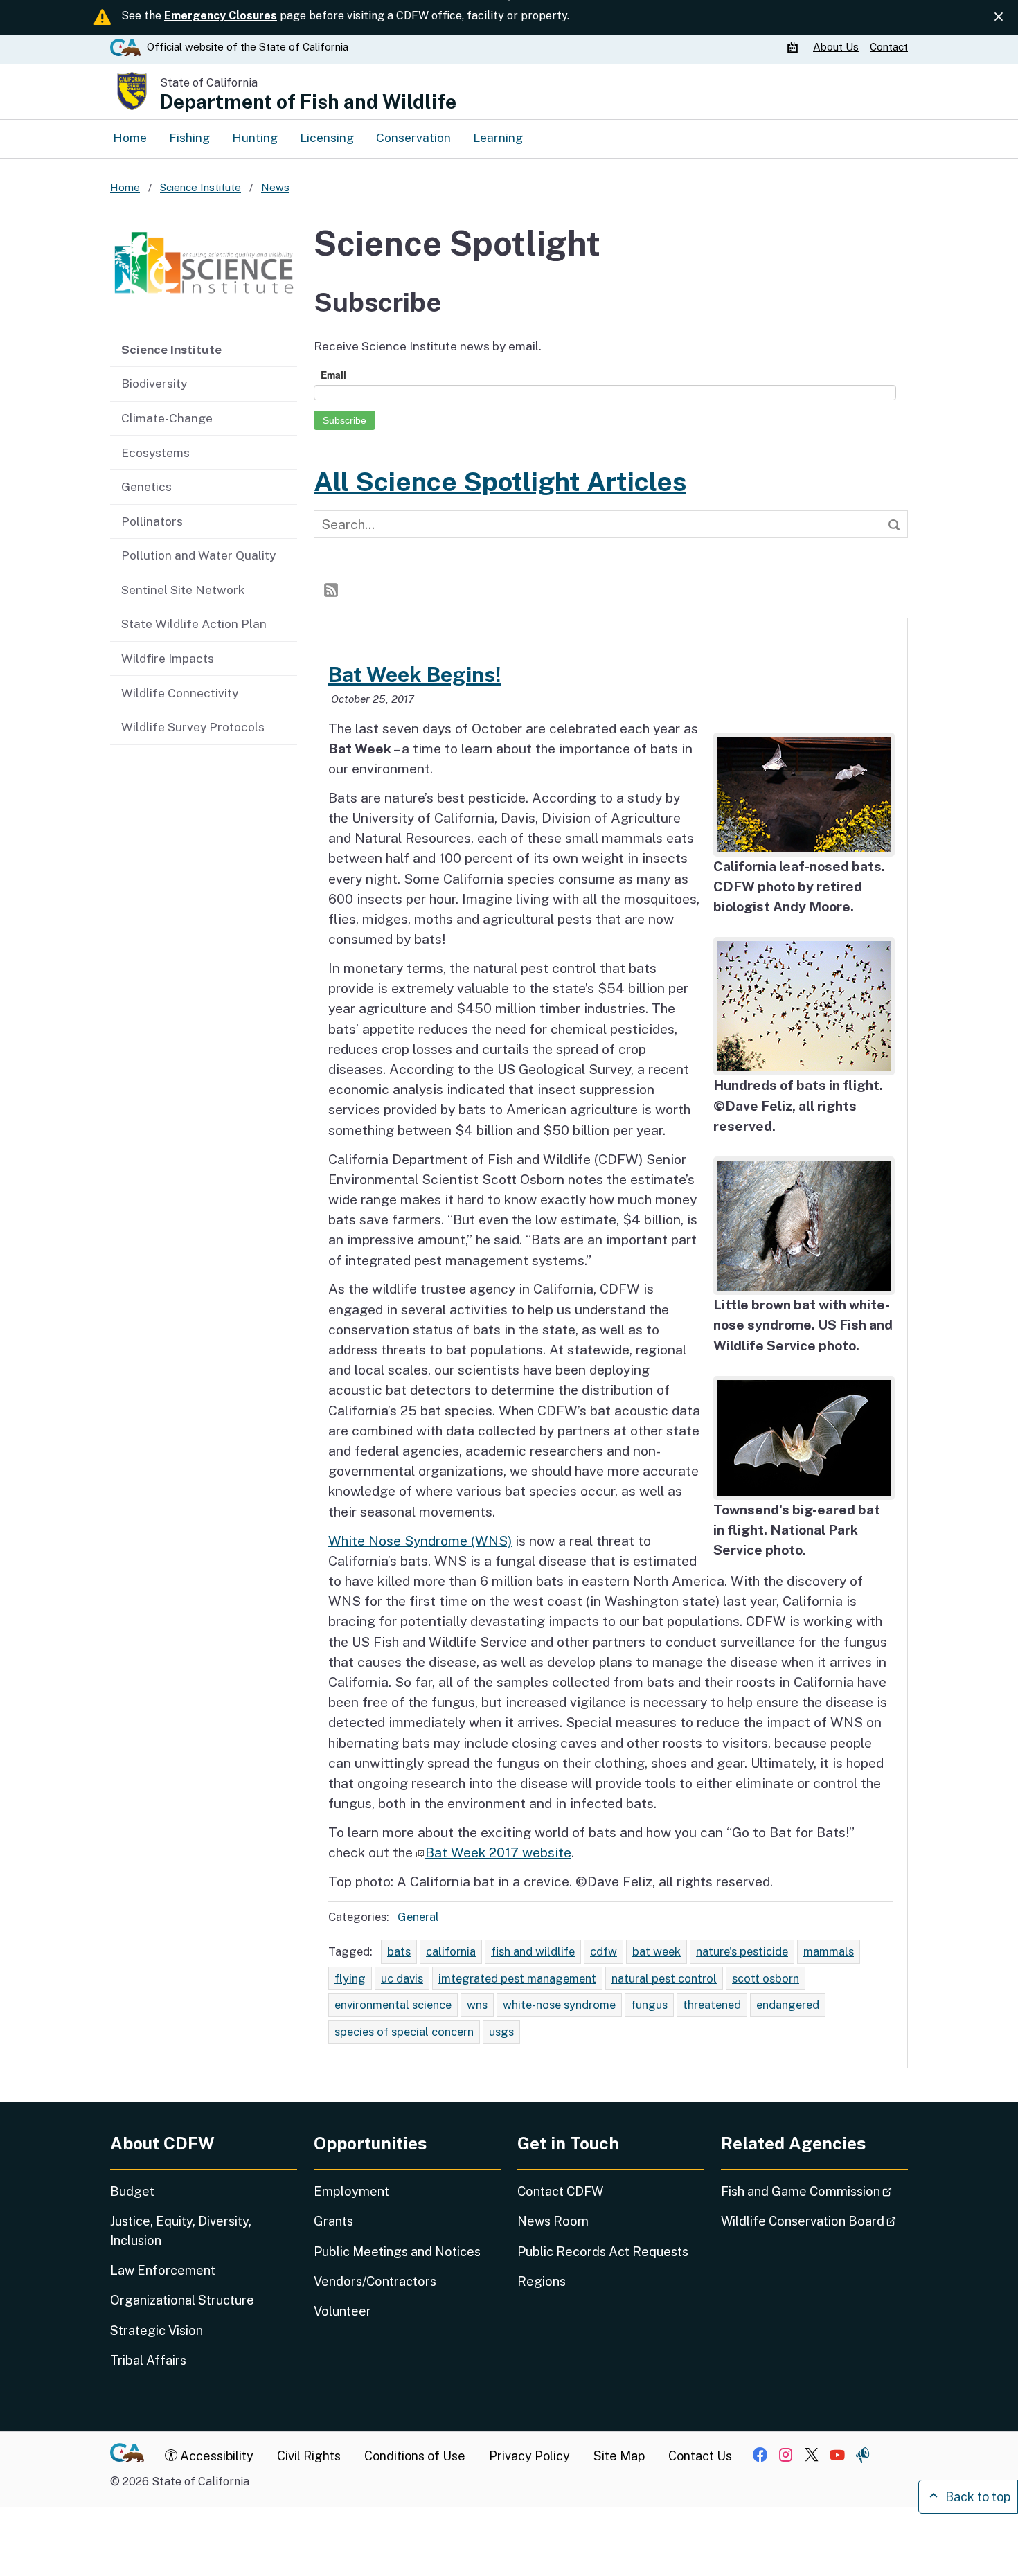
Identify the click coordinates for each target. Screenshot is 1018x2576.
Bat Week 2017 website (498, 1852)
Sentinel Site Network (183, 590)
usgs (501, 2032)
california (451, 1951)
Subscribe (345, 420)
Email (333, 375)
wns (477, 2005)
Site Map (619, 2456)
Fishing (189, 137)
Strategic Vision (157, 2331)
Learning (498, 137)
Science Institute (171, 349)
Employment (351, 2191)
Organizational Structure (182, 2300)
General (418, 1917)
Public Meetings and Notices (397, 2252)
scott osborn (766, 1978)
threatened (712, 2005)
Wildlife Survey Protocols (193, 727)
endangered (788, 2005)
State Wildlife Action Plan (194, 624)
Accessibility (215, 2456)
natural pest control (664, 1978)
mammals (829, 1951)
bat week (657, 1951)
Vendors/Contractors (375, 2281)
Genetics (146, 486)
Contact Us (700, 2456)
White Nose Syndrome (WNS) (420, 1541)
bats (399, 1951)
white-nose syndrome (559, 2005)
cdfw (604, 1951)
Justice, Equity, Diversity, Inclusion (181, 2230)
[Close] (999, 17)
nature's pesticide (742, 1951)
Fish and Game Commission (814, 2191)
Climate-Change (167, 418)
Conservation (413, 137)
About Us (836, 47)
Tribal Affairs (148, 2360)
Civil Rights (309, 2456)
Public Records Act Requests (603, 2252)
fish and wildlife (533, 1951)
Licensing (327, 137)
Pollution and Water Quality (198, 555)
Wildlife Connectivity (180, 693)
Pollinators (152, 521)
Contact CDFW (560, 2191)
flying (350, 1978)
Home (130, 137)
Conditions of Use (415, 2456)
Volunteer (342, 2311)
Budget (132, 2191)
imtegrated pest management (517, 1978)
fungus (649, 2005)
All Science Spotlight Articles (500, 481)
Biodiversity (154, 383)
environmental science (393, 2005)
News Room (553, 2221)
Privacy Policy (529, 2456)
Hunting (255, 137)
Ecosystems (155, 453)
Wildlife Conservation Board (814, 2221)
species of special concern (404, 2032)
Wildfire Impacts (168, 658)
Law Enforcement (163, 2270)
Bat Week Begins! (414, 674)
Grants (333, 2221)
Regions (542, 2281)
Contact (889, 47)
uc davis (402, 1978)
